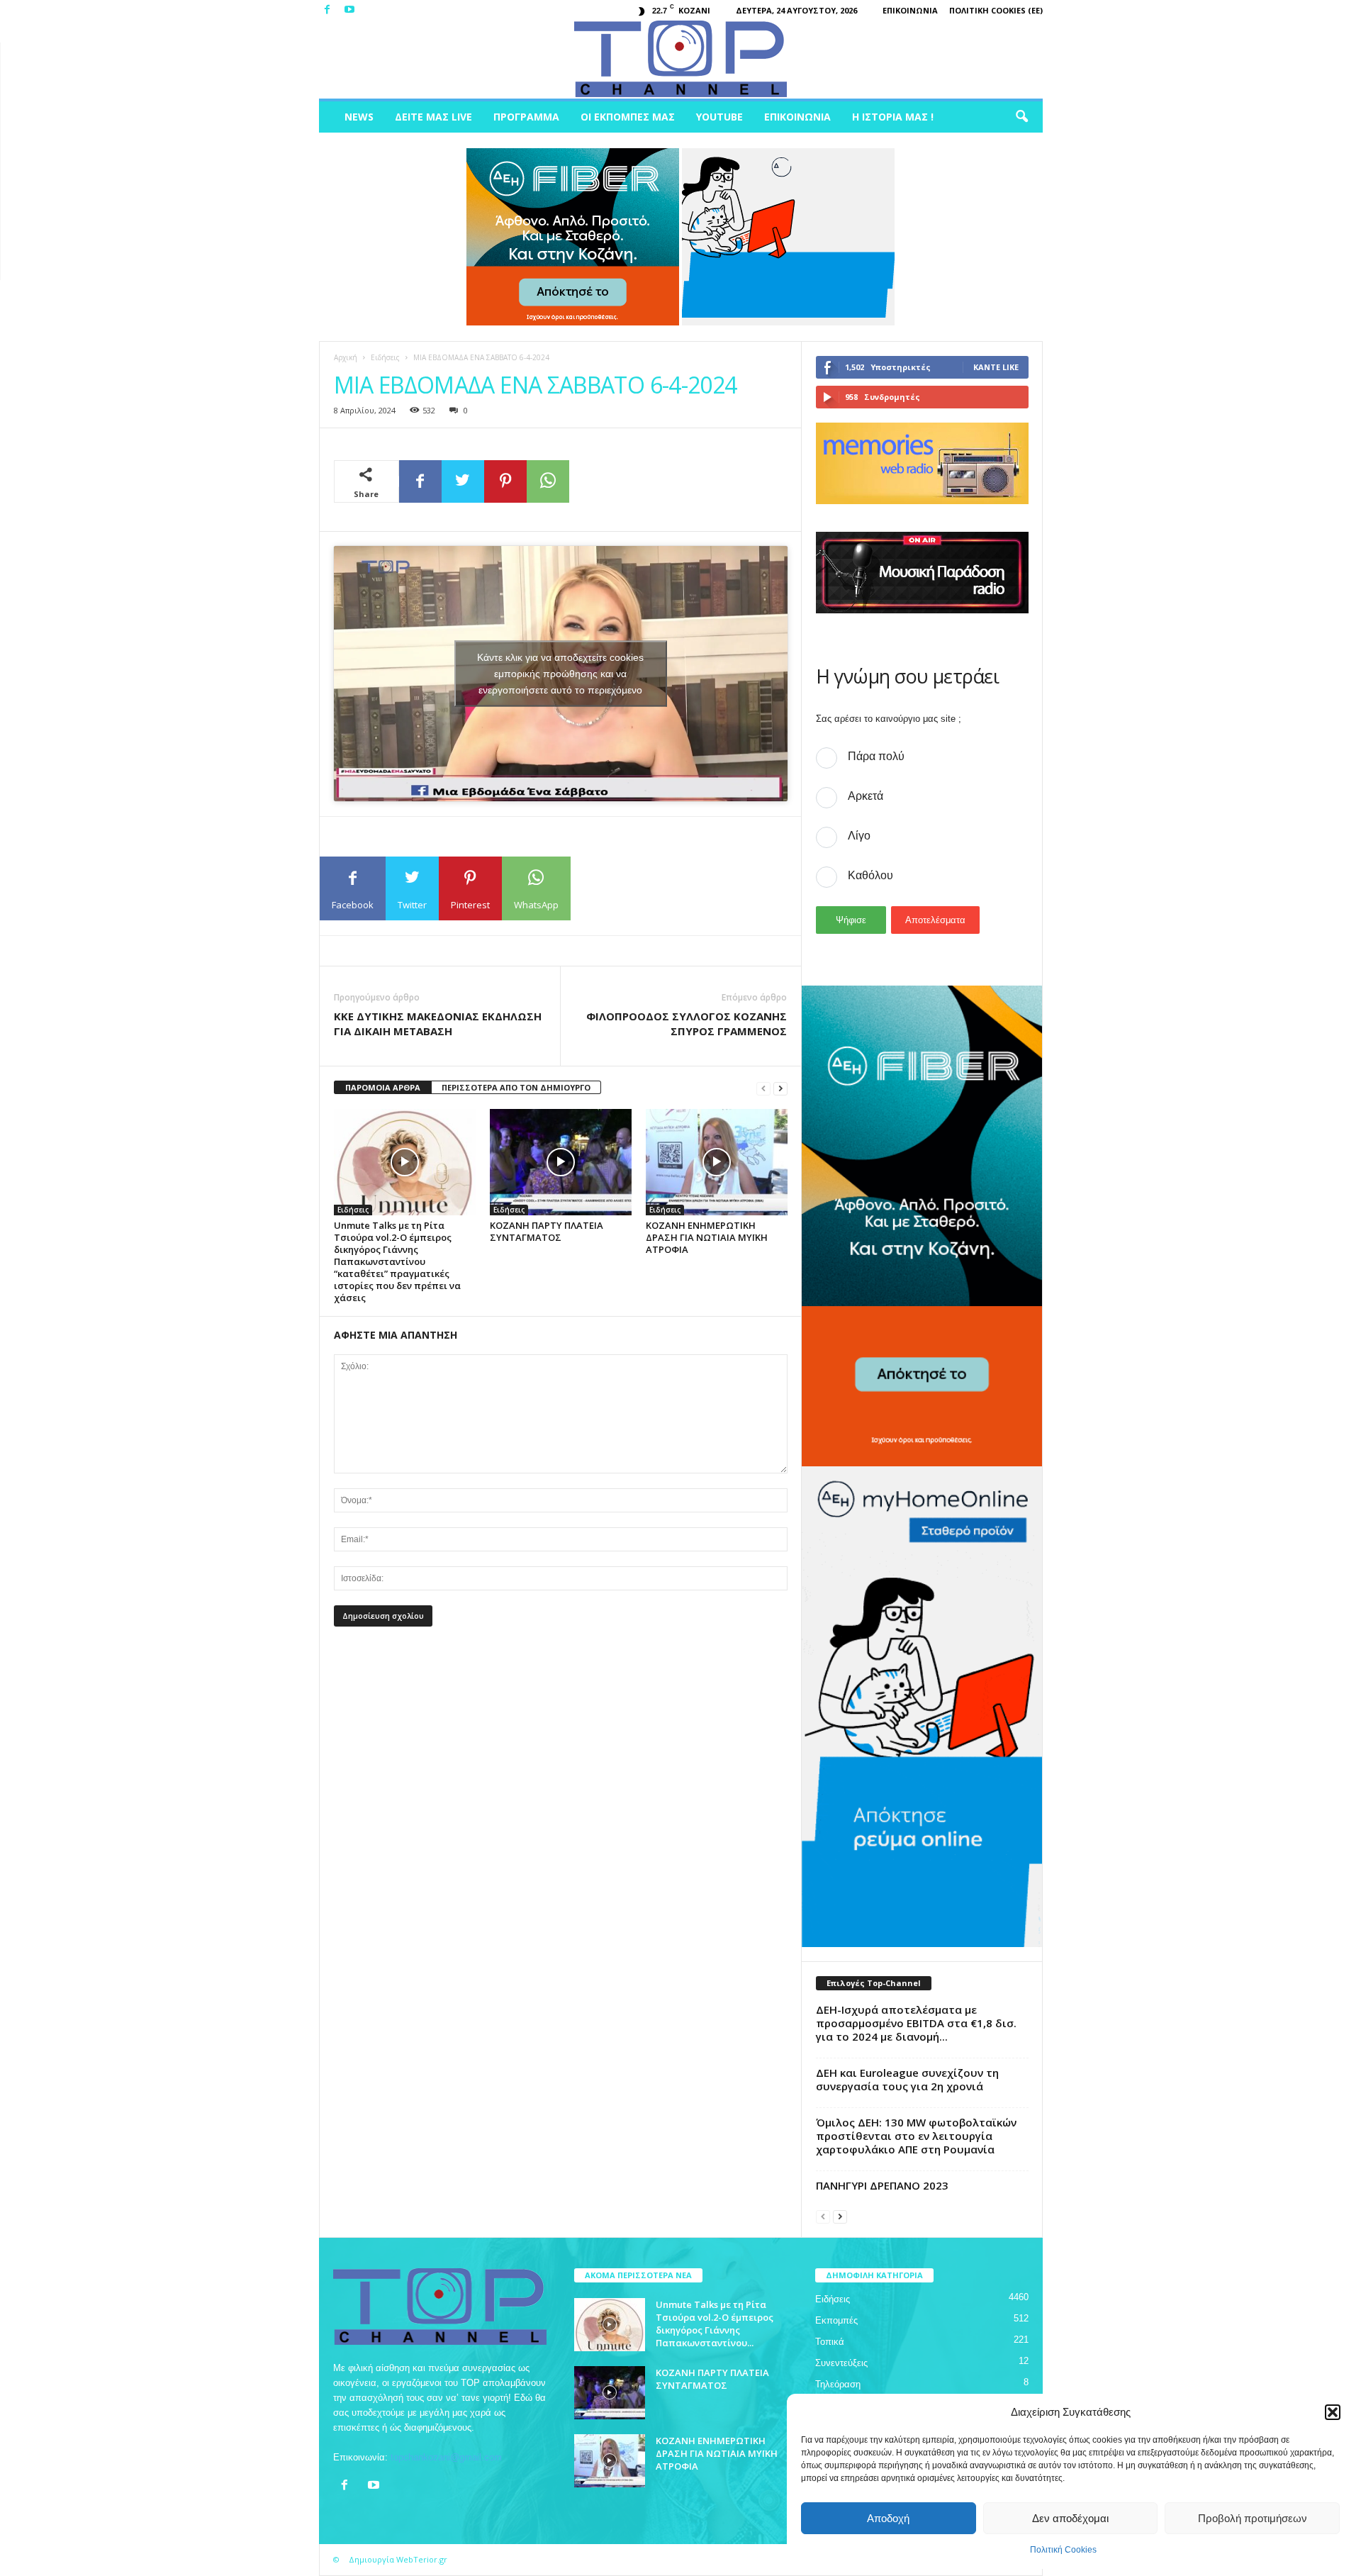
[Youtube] (349, 10)
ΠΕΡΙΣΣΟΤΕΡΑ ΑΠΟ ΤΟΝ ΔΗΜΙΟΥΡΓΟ (516, 1087)
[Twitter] (463, 481)
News (359, 117)
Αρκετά (866, 796)
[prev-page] (763, 1088)
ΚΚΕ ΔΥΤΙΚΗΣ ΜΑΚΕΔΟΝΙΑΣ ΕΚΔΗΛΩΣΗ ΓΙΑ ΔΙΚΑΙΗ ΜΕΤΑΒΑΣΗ (438, 1024)
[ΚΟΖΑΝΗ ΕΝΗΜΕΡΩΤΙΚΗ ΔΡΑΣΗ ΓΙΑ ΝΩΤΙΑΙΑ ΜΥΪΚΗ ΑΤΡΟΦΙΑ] (717, 1162)
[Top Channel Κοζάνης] (681, 60)
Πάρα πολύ (876, 756)
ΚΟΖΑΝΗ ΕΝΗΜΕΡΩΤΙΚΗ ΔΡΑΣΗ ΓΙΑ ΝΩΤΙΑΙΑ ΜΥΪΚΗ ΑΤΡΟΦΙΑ (707, 1237)
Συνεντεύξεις (841, 2363)
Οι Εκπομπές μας (628, 117)
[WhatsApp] (548, 481)
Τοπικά (830, 2342)
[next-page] (780, 1088)
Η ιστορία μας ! (893, 117)
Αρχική (346, 357)
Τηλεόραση (838, 2384)
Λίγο (859, 836)
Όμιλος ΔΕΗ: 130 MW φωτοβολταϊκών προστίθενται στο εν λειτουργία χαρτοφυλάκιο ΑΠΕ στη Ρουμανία (916, 2136)
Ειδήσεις (385, 357)
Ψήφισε (851, 920)
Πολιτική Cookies (1063, 2550)
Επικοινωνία (910, 10)
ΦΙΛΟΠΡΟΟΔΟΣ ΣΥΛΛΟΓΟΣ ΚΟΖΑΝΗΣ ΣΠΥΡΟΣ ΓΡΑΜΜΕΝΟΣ (687, 1024)
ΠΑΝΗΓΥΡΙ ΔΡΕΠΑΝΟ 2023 (882, 2185)
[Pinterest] (505, 481)
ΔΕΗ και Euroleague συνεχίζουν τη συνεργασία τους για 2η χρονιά (907, 2079)
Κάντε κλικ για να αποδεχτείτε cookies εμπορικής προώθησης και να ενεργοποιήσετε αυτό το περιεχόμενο (560, 674)
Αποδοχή (888, 2518)
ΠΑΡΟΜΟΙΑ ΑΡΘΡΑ (383, 1087)
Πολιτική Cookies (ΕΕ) (996, 10)
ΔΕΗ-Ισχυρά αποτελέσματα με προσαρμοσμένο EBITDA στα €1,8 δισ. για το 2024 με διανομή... (916, 2023)
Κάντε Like (996, 367)
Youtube (719, 117)
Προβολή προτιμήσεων (1253, 2518)
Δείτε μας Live (433, 117)
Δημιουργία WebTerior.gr (398, 2559)
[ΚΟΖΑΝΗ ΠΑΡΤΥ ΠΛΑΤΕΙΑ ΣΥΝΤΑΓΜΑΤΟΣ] (561, 1162)
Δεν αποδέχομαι (1070, 2518)
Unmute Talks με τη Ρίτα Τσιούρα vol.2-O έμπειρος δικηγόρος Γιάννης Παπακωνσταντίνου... (715, 2324)
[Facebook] (327, 10)
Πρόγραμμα (526, 117)
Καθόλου (870, 875)
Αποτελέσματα (935, 920)
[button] (1333, 2412)
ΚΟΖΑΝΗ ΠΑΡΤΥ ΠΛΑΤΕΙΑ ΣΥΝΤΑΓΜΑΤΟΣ (547, 1231)
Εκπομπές (836, 2320)
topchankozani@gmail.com (446, 2457)
